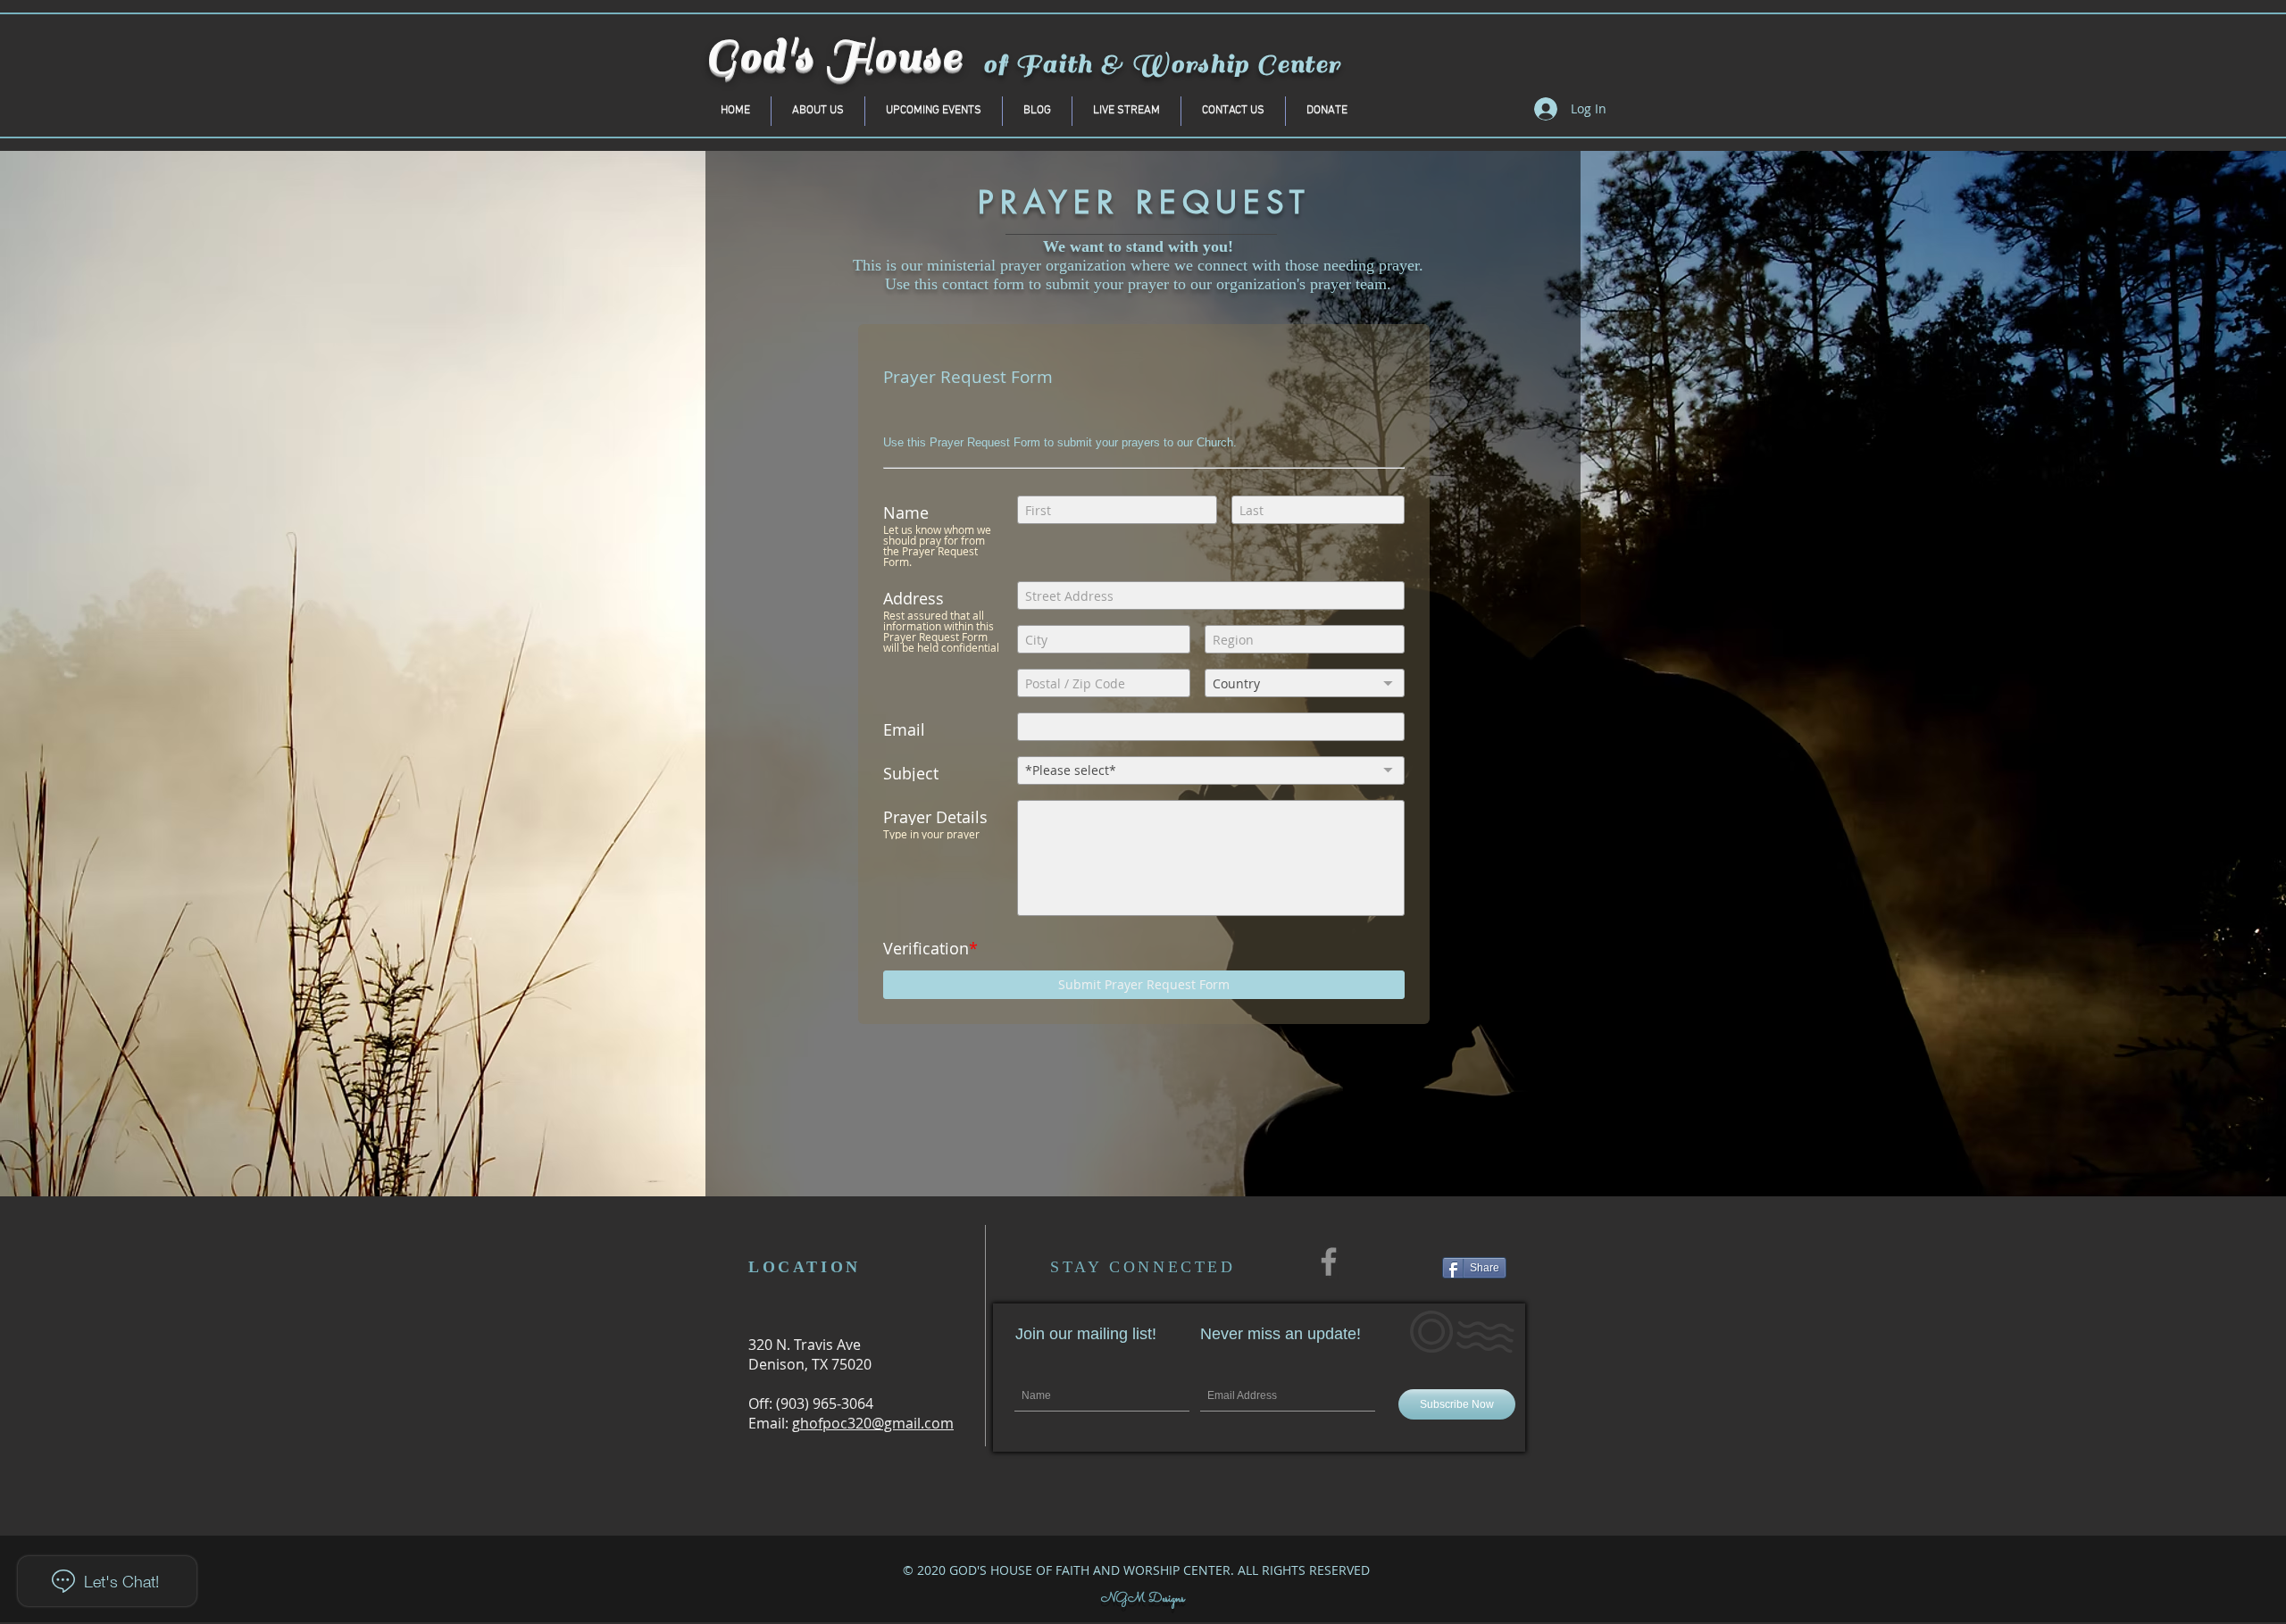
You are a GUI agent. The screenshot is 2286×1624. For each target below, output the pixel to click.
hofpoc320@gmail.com (877, 1423)
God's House (834, 56)
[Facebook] (1329, 1262)
